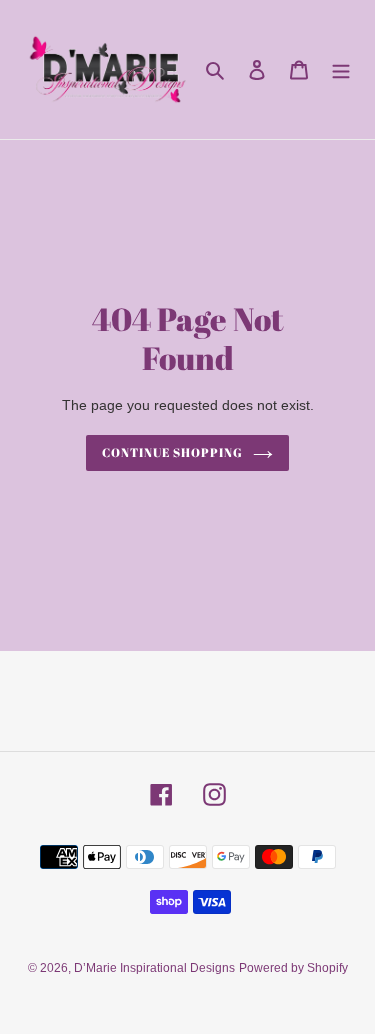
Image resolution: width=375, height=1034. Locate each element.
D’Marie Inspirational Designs (154, 968)
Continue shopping (172, 452)
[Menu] (341, 69)
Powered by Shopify (293, 968)
